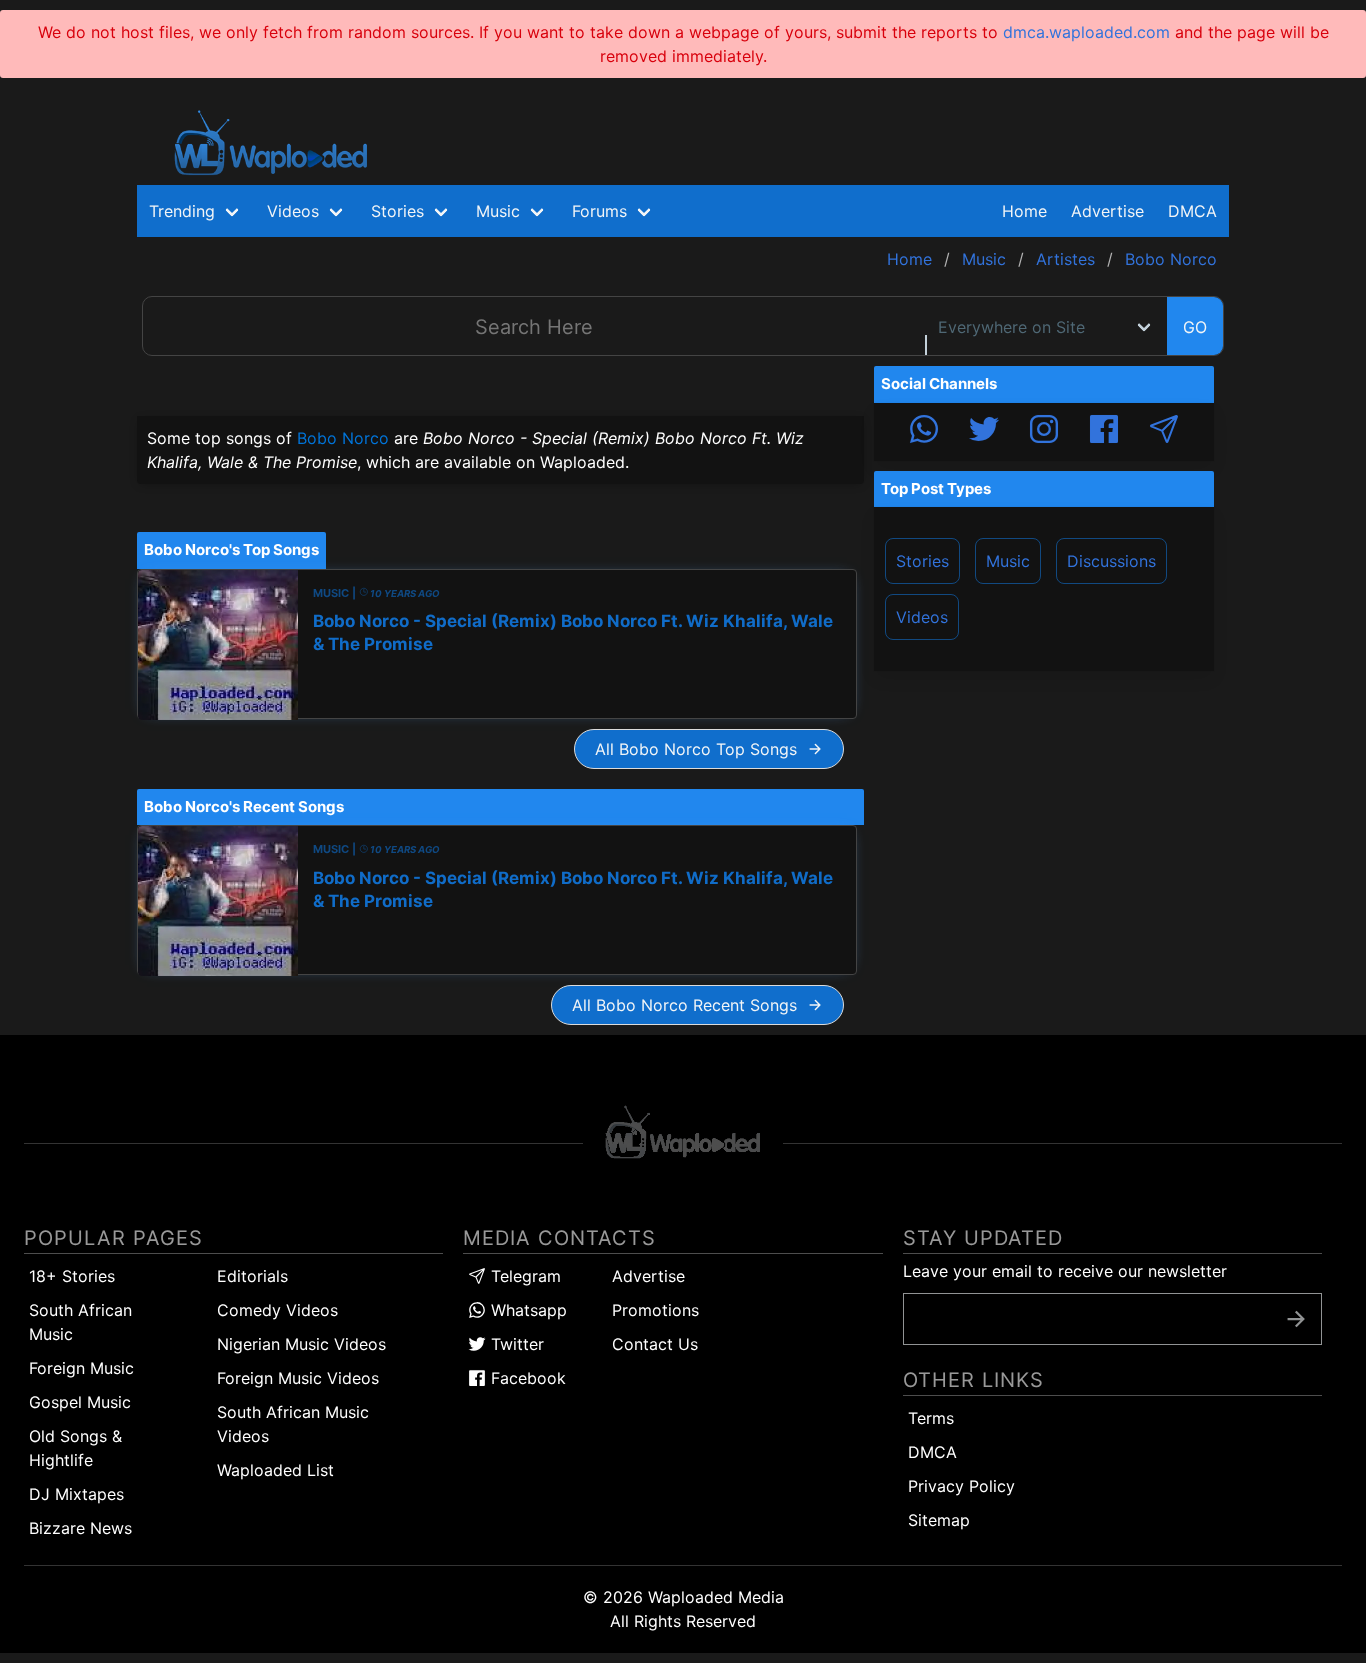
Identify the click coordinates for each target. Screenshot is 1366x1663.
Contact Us (655, 1344)
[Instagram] (1044, 432)
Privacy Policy (961, 1486)
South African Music (80, 1322)
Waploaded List (275, 1470)
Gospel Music (80, 1402)
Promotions (655, 1310)
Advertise (648, 1276)
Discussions (1111, 561)
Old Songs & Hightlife (75, 1448)
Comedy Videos (277, 1310)
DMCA (1192, 211)
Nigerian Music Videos (301, 1344)
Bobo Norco (343, 438)
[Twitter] (984, 432)
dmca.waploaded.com (1086, 32)
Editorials (252, 1276)
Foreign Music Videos (298, 1378)
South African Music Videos (293, 1424)
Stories (922, 561)
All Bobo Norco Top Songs (701, 749)
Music (1008, 561)
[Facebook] (1104, 432)
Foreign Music (81, 1368)
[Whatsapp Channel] (924, 432)
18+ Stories (72, 1276)
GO (1195, 327)
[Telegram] (1164, 432)
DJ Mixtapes (76, 1494)
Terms (931, 1418)
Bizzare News (80, 1528)
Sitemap (939, 1520)
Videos (922, 617)
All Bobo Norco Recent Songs (689, 1005)
